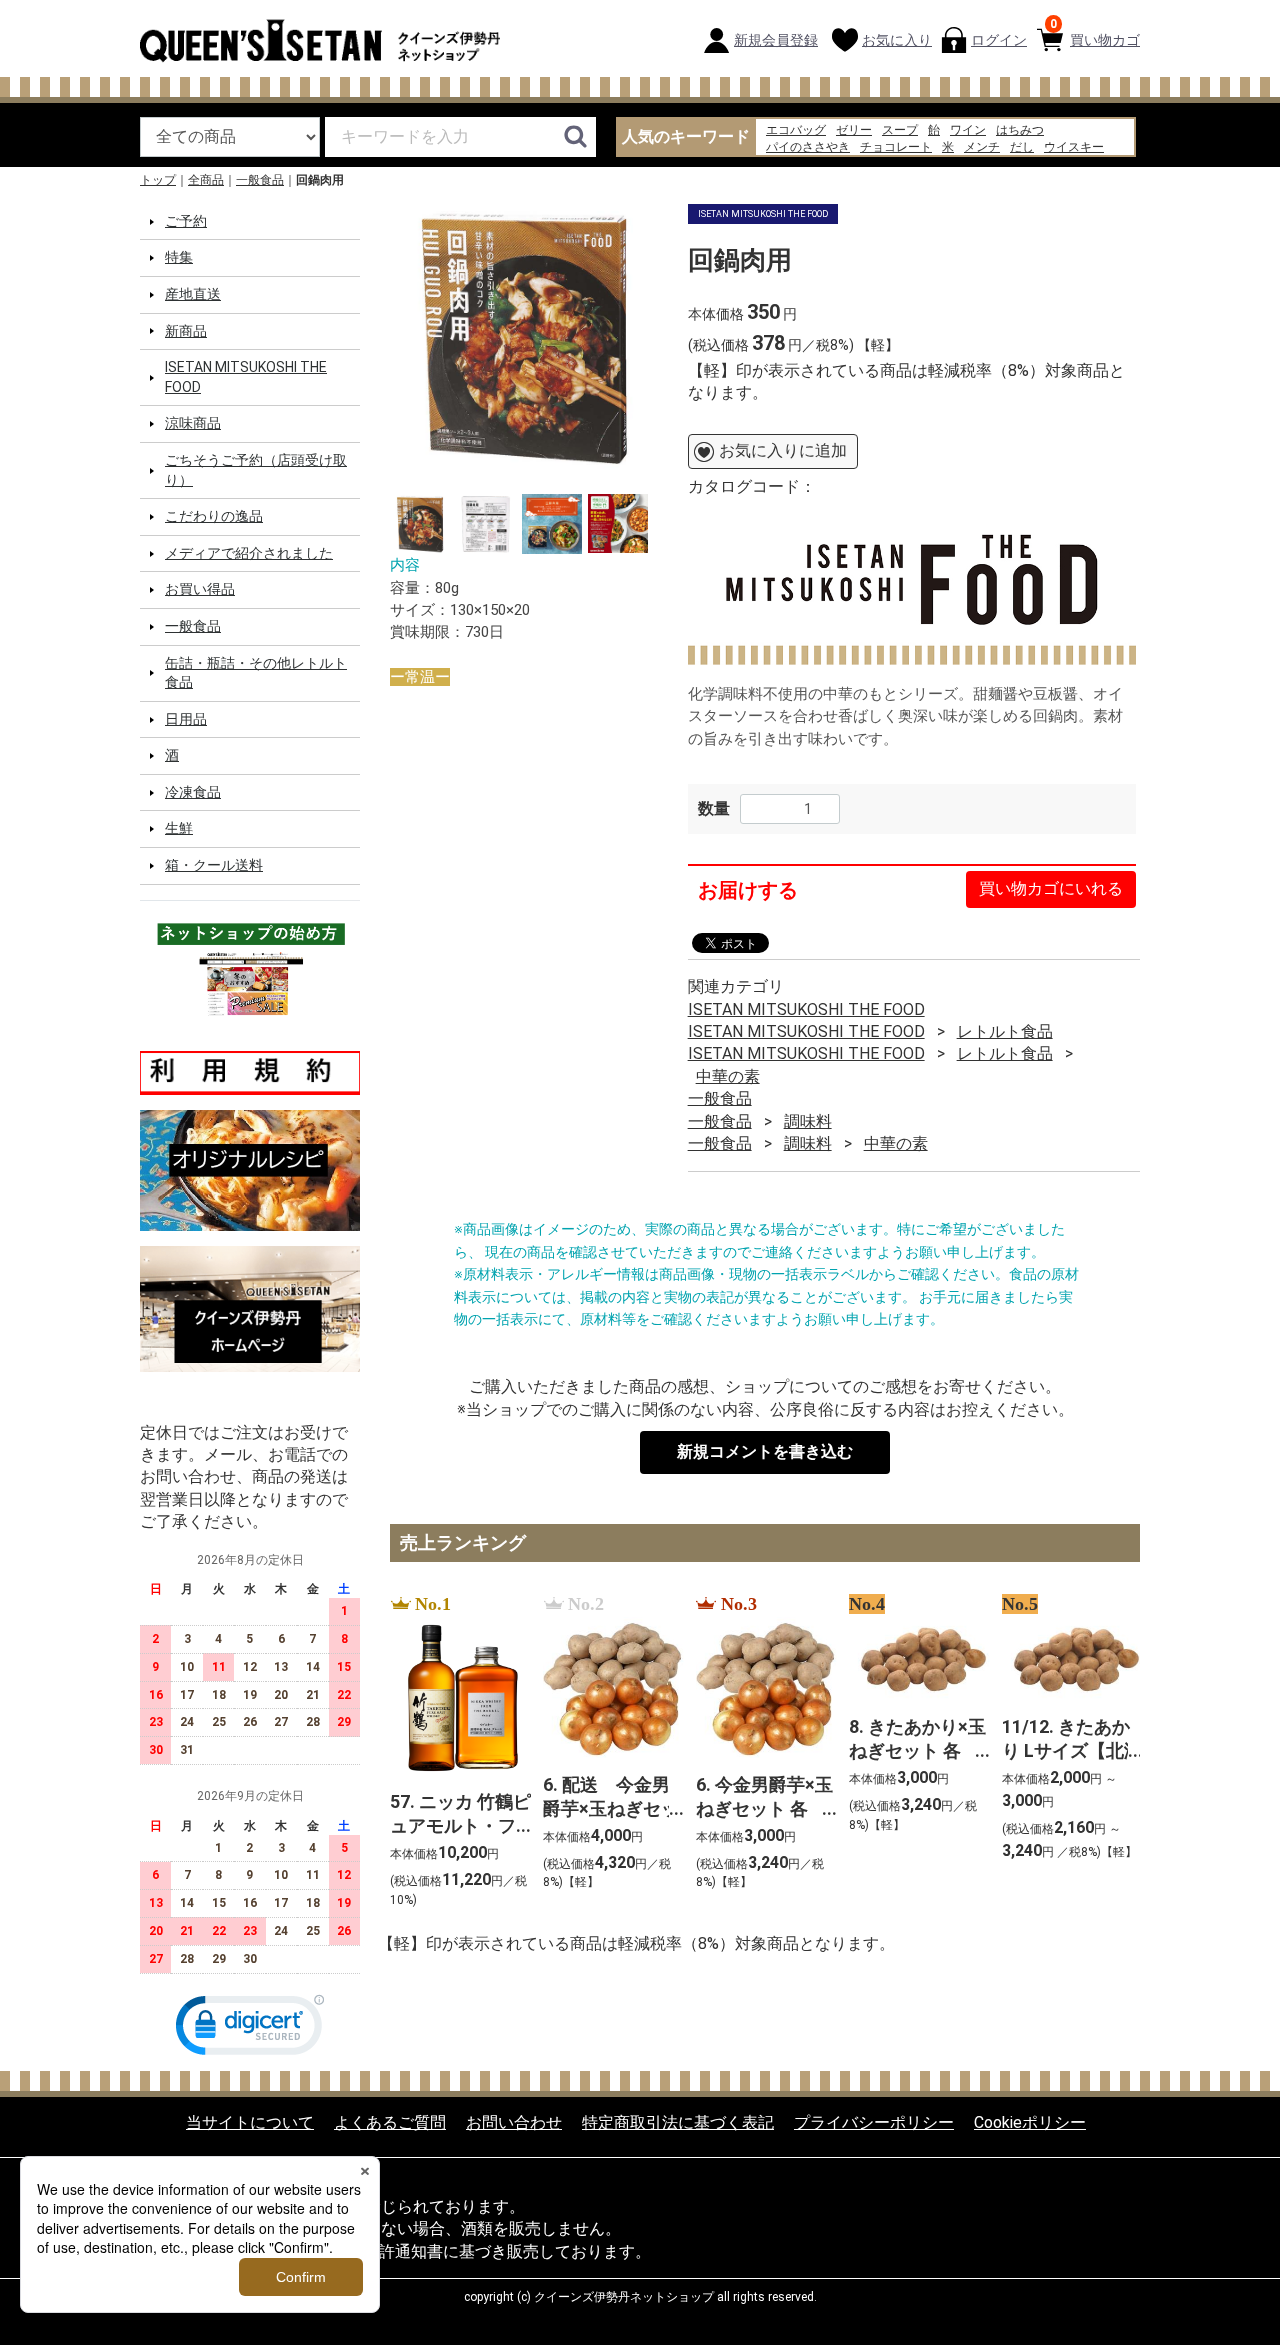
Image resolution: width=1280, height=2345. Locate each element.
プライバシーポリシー (874, 2121)
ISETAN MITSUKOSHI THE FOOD (246, 377)
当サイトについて (250, 2121)
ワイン (968, 130)
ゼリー (854, 130)
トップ (158, 180)
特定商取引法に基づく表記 (678, 2121)
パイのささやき (808, 147)
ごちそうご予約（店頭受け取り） (256, 470)
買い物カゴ (1095, 32)
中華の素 (728, 1076)
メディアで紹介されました (249, 553)
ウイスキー (1074, 147)
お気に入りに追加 (783, 450)
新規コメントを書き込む (765, 1451)
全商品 (206, 180)
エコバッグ (796, 130)
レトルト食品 (1005, 1031)
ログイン (999, 40)
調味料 (808, 1120)
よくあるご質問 (390, 2121)
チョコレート (896, 147)
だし (1022, 147)
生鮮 (179, 828)
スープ (900, 130)
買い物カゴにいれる (1051, 888)
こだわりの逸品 (214, 516)
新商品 (186, 330)
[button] (250, 2028)
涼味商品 (193, 423)
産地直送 (193, 294)
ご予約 (186, 221)
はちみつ (1020, 130)
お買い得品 (200, 589)
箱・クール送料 (214, 865)
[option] (524, 338)
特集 (179, 257)
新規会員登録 (776, 40)
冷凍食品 (193, 792)
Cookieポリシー (1030, 2121)
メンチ (982, 147)
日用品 (186, 719)
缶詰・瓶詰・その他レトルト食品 (256, 672)
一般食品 (260, 180)
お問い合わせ (514, 2121)
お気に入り (897, 40)
